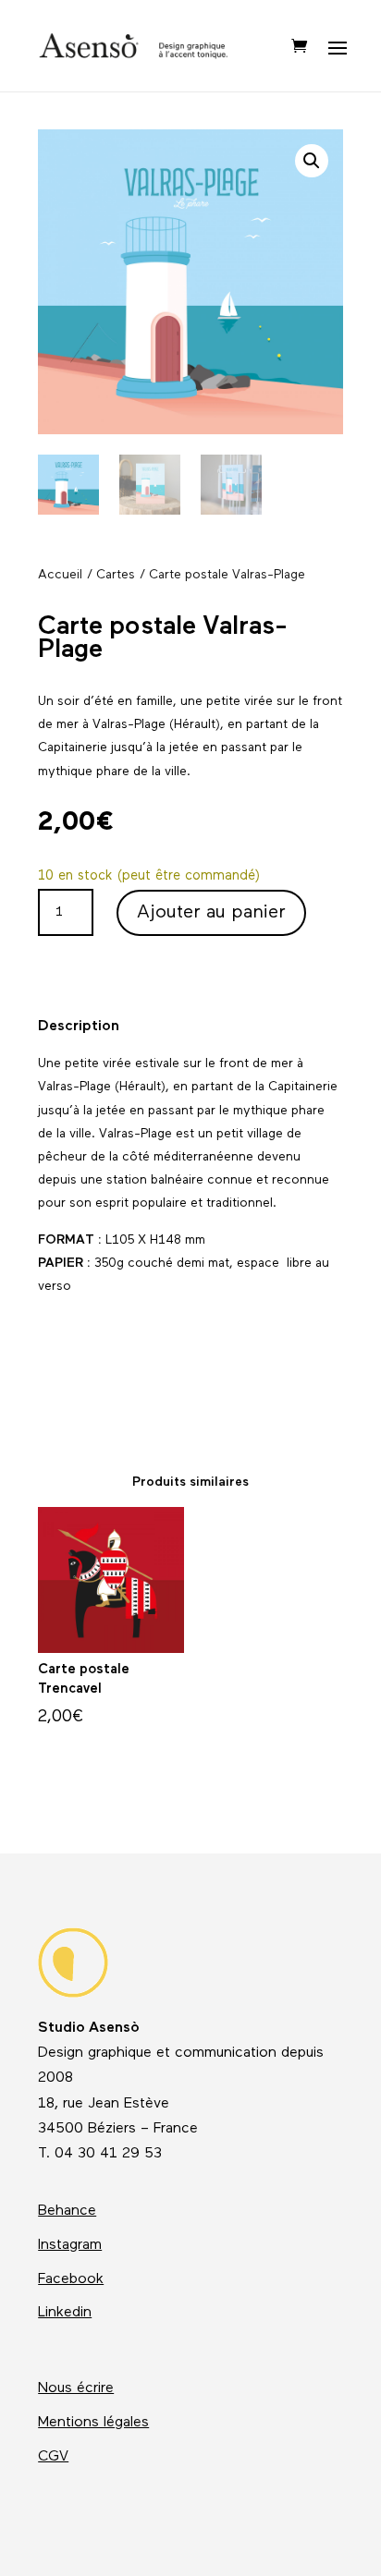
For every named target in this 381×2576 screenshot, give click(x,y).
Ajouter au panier (211, 913)
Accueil (60, 575)
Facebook (71, 2279)
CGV (53, 2457)
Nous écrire (76, 2388)
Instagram (70, 2245)
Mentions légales (93, 2423)
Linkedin (65, 2313)
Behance (67, 2211)
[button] (312, 161)
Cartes (116, 575)
